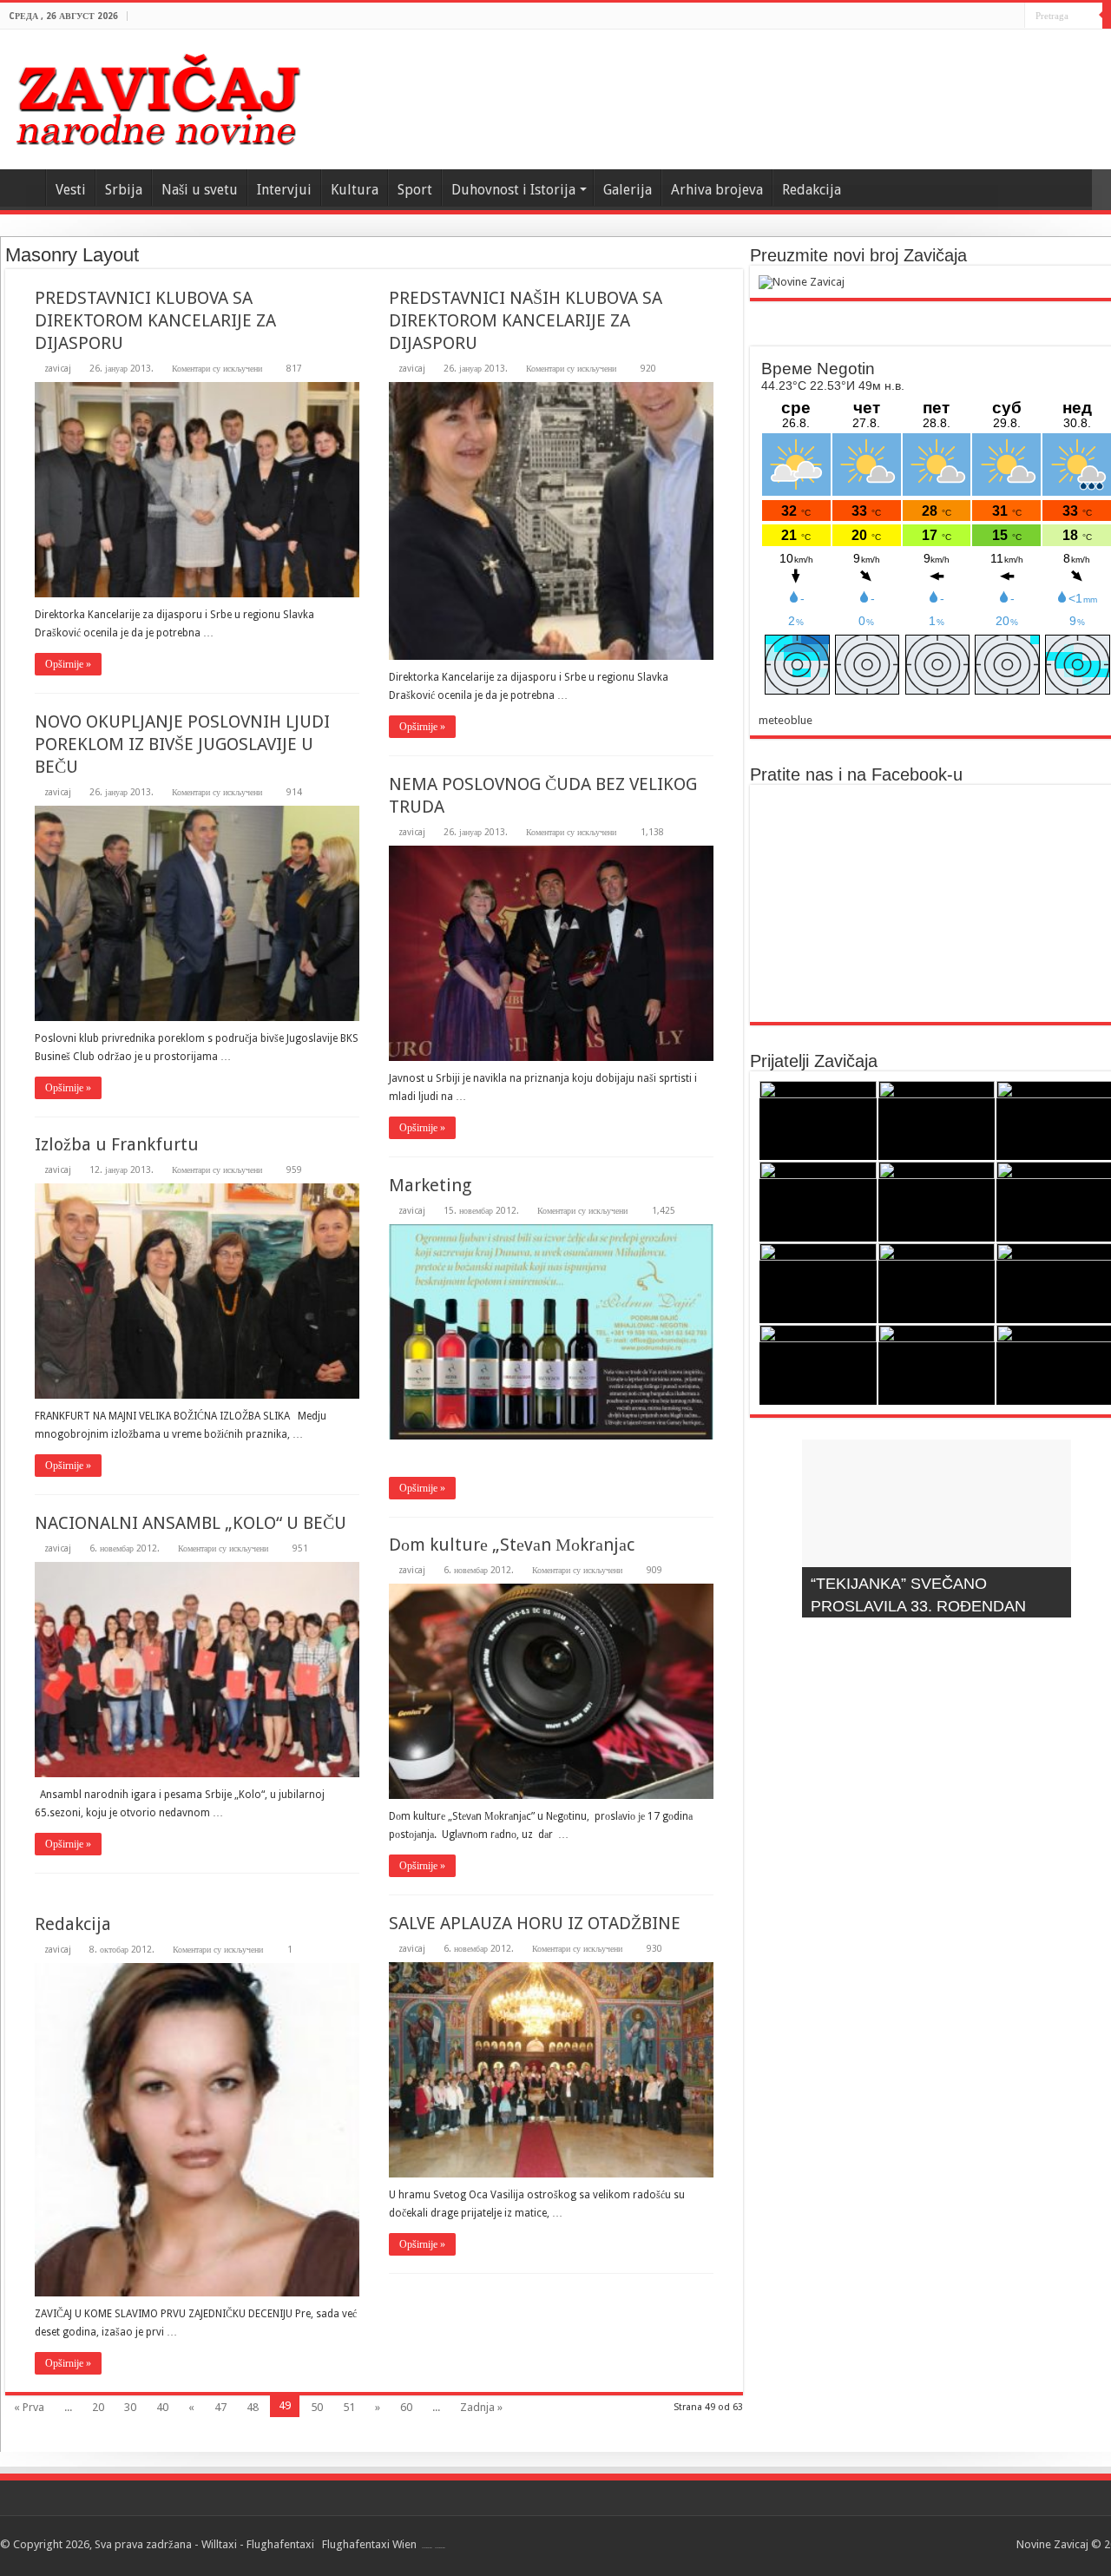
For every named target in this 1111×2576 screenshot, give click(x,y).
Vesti (71, 190)
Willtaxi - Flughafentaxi (258, 2544)
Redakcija (812, 190)
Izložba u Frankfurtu (117, 1144)
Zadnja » (481, 2407)
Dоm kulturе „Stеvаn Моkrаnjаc (512, 1545)
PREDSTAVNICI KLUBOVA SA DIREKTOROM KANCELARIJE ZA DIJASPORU (155, 320)
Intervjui (284, 190)
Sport (415, 190)
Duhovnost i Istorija (513, 190)
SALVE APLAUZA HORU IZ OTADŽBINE (535, 1923)
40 (162, 2407)
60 (406, 2407)
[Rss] (1012, 16)
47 (220, 2407)
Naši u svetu (200, 190)
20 (98, 2407)
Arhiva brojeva (717, 190)
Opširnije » (68, 664)
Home (23, 188)
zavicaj (58, 368)
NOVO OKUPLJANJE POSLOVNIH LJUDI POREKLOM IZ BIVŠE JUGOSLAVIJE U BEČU (182, 744)
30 (130, 2407)
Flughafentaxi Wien (369, 2544)
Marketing (430, 1185)
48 (253, 2407)
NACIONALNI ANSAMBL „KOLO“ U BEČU (191, 1523)
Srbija (124, 190)
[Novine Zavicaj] (158, 96)
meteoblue (786, 720)
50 (317, 2407)
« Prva (29, 2407)
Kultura (355, 190)
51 (349, 2407)
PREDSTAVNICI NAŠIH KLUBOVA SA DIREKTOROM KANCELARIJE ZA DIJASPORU (526, 320)
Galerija (628, 190)
